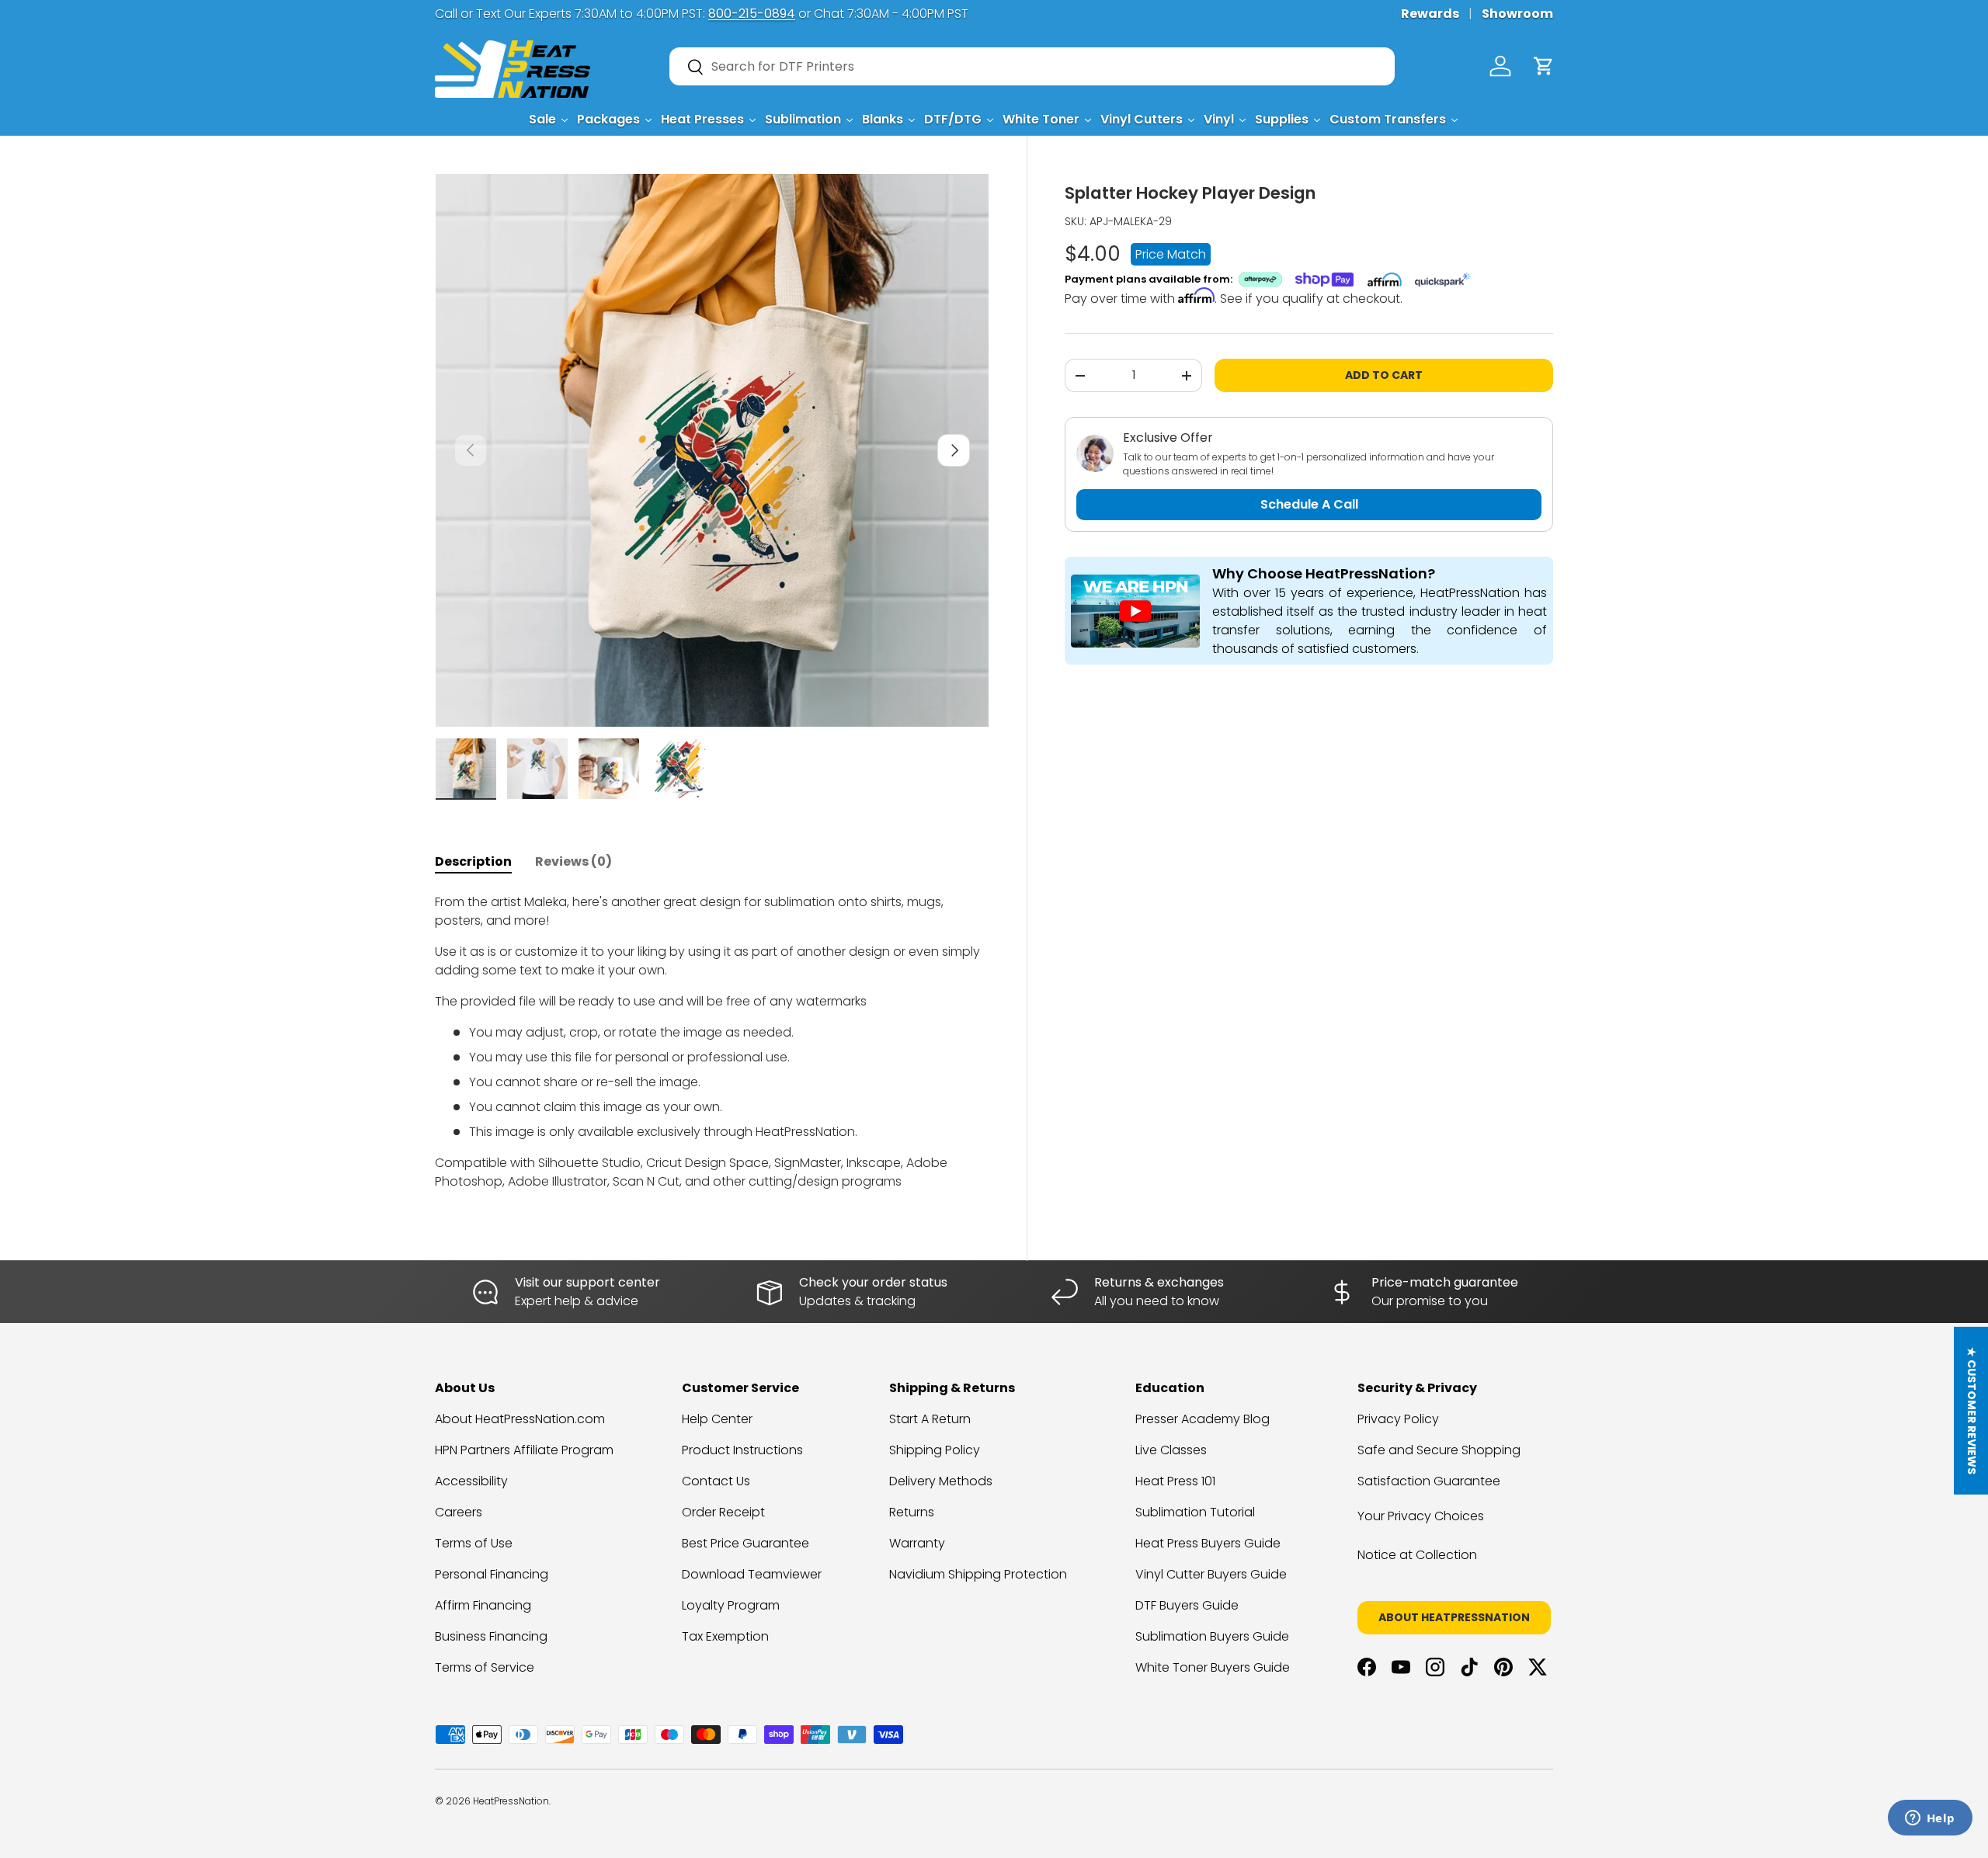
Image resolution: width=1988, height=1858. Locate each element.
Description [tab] (473, 861)
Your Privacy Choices (1421, 1516)
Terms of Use (474, 1543)
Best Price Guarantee (745, 1543)
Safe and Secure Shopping (1439, 1450)
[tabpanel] (712, 1042)
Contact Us (716, 1481)
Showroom (1517, 14)
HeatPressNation (511, 1801)
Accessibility (471, 1481)
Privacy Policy (1398, 1419)
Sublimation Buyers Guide (1212, 1636)
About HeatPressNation (1454, 1617)
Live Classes (1171, 1450)
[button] (1544, 66)
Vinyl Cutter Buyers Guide (1211, 1574)
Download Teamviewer (752, 1574)
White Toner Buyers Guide (1213, 1667)
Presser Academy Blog (1203, 1419)
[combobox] (1032, 66)
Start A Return (930, 1419)
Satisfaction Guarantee (1429, 1481)
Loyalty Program (731, 1605)
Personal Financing (492, 1574)
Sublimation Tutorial (1195, 1512)
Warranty (917, 1543)
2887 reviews (1493, 1813)
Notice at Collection (1417, 1555)
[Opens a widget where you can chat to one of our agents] (1930, 1819)
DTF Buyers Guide (1187, 1605)
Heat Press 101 (1175, 1481)
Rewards (1430, 14)
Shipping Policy (935, 1450)
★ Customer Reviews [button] (1972, 1411)
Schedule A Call (1309, 504)
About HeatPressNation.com (520, 1419)
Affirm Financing (483, 1605)
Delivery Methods (941, 1481)
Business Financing (491, 1636)
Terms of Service (485, 1667)
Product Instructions (742, 1450)
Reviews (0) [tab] (573, 861)
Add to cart (1384, 375)
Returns (912, 1512)
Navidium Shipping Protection (978, 1574)
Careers (459, 1512)
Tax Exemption (725, 1636)
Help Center (717, 1419)
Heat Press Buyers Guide (1208, 1543)
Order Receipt (723, 1512)
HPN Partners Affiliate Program (524, 1450)
